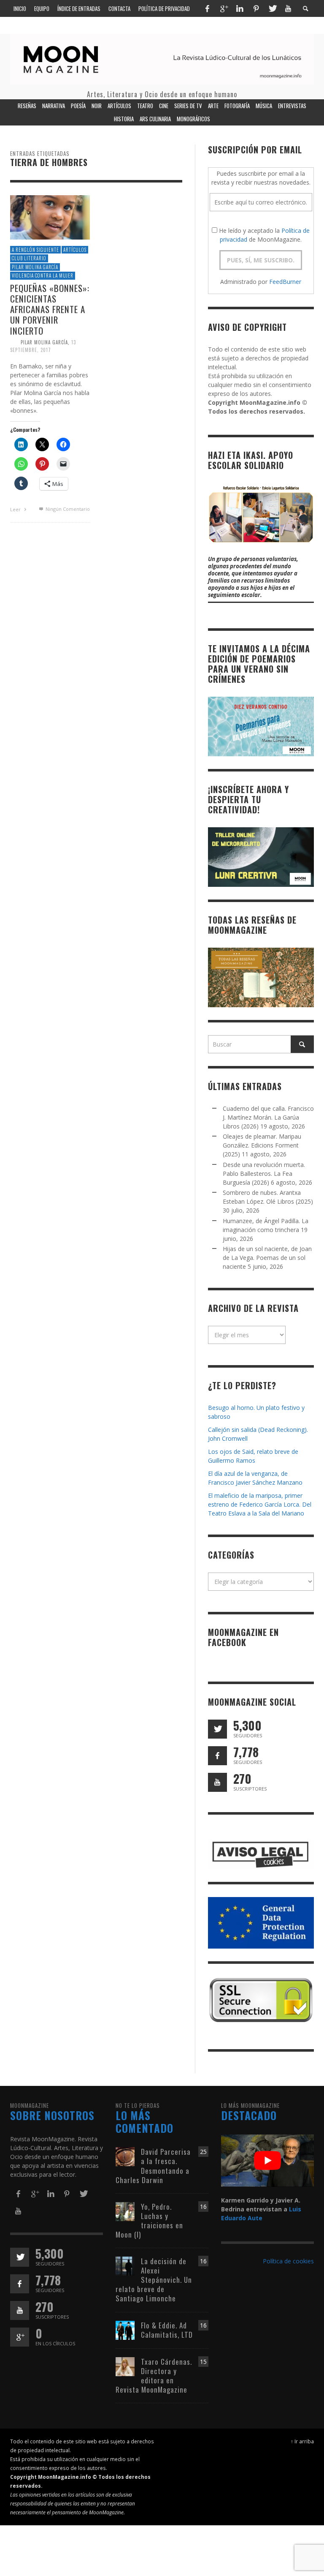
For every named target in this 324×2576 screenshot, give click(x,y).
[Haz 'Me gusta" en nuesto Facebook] (217, 1756)
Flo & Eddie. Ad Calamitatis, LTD (167, 2330)
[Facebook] (207, 8)
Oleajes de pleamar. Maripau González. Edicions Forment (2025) (262, 1145)
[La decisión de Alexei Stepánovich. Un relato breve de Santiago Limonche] (125, 2265)
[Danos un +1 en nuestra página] (20, 2337)
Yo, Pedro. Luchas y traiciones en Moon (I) (149, 2220)
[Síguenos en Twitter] (217, 1729)
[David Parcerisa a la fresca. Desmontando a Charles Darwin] (125, 2156)
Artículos (75, 250)
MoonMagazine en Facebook (243, 1637)
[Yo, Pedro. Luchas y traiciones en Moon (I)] (125, 2211)
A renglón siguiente (35, 250)
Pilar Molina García (35, 267)
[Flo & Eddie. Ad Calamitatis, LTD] (125, 2329)
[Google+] (224, 8)
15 (203, 2362)
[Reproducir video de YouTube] (267, 2161)
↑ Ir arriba (302, 2441)
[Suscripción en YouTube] (217, 1782)
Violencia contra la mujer (43, 275)
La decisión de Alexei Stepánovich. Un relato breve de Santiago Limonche (154, 2280)
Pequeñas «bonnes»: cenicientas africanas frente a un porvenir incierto (50, 309)
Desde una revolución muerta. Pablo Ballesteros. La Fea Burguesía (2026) (264, 1174)
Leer (16, 509)
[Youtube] (288, 8)
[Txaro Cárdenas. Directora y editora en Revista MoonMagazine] (125, 2366)
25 (203, 2152)
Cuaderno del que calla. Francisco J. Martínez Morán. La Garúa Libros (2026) (268, 1117)
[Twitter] (272, 8)
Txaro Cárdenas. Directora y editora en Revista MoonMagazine (154, 2376)
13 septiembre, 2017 (43, 346)
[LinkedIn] (240, 8)
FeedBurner (285, 282)
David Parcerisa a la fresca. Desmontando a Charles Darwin (153, 2166)
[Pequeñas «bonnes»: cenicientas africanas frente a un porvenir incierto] (50, 217)
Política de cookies (288, 2261)
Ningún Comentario (67, 509)
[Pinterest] (256, 8)
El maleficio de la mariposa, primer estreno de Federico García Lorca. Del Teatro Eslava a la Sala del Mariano (260, 1504)
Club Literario (29, 258)
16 (203, 2207)
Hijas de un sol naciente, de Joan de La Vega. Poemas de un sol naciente (267, 1258)
